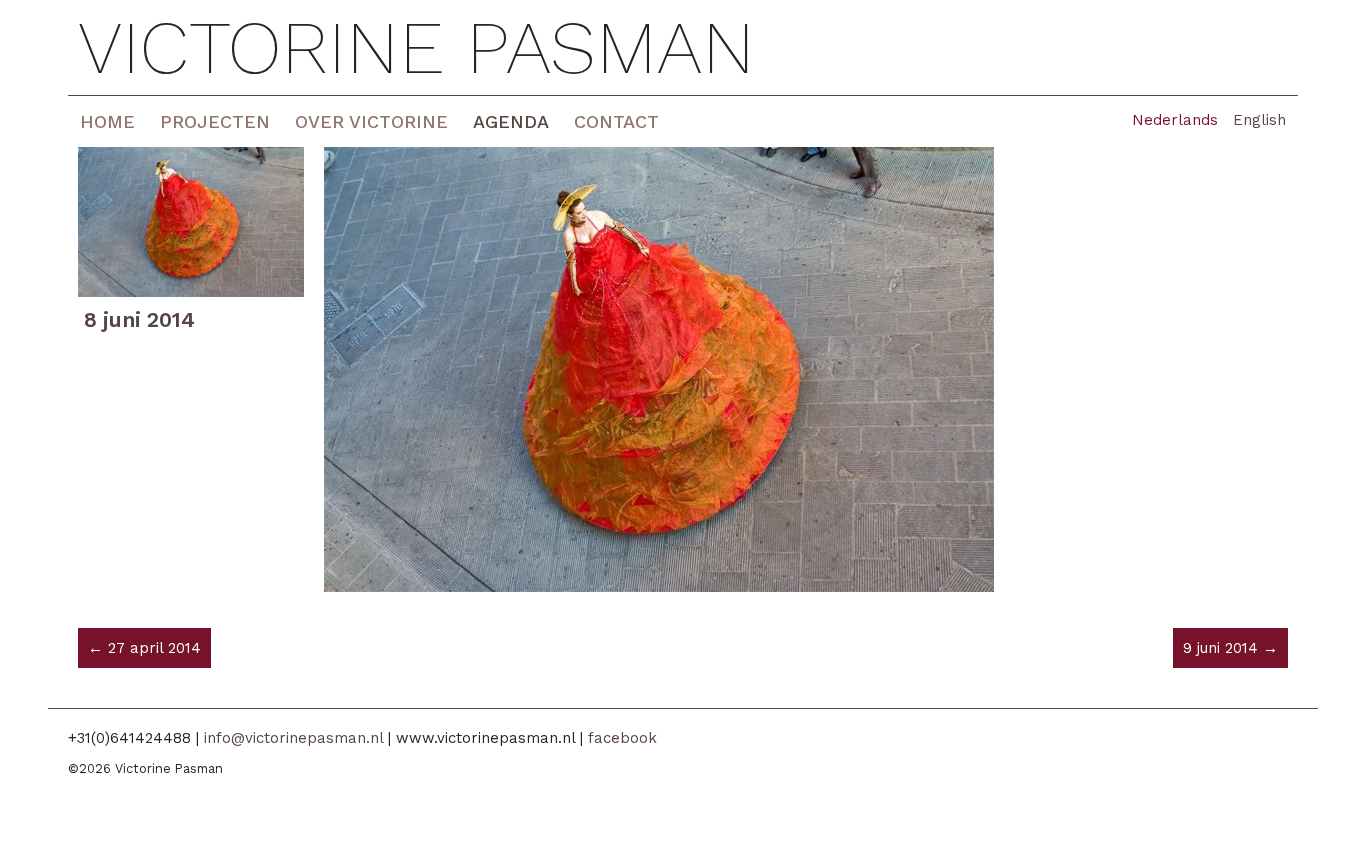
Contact (616, 121)
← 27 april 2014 (144, 648)
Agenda (511, 121)
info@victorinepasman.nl (293, 738)
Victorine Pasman (416, 47)
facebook (622, 738)
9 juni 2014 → (1230, 648)
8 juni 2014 (139, 319)
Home (107, 121)
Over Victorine (371, 121)
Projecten (215, 121)
